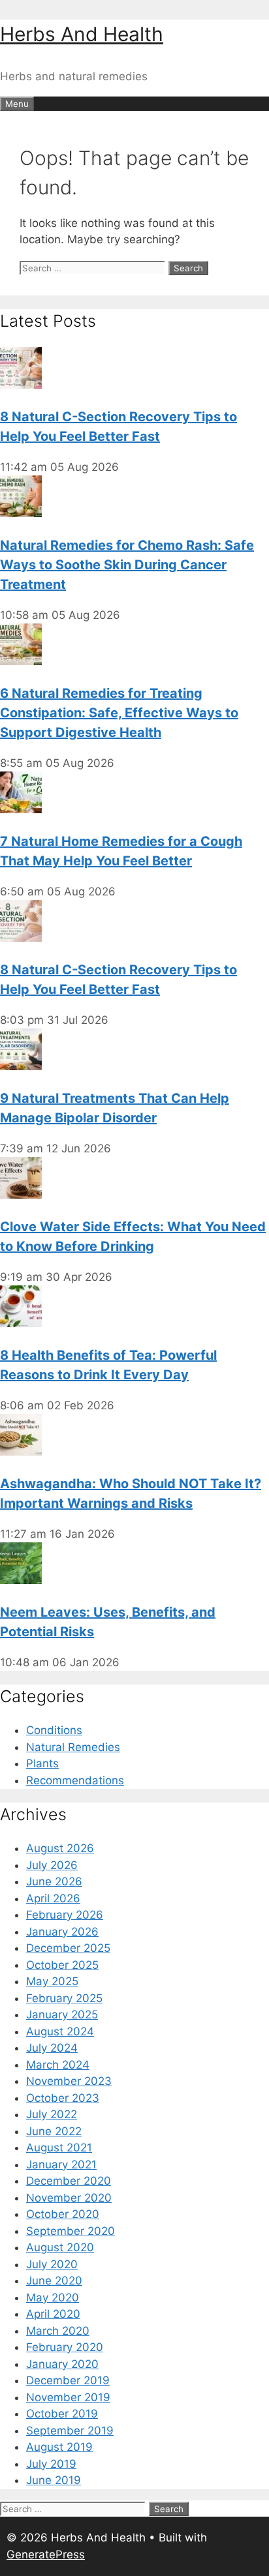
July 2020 (52, 2264)
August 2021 (59, 2148)
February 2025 (64, 1998)
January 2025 (62, 2014)
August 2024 (60, 2031)
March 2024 (58, 2065)
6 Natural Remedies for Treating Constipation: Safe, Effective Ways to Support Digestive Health (119, 713)
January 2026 (62, 1932)
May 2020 (53, 2298)
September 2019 (70, 2431)
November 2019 (68, 2397)
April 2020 (53, 2314)
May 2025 (52, 1981)
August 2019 (59, 2447)
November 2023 (69, 2081)
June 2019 (54, 2480)
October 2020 (63, 2214)
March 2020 (58, 2331)
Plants (42, 1763)
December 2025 (68, 1948)
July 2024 (52, 2048)
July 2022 (52, 2114)
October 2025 (62, 1965)
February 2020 (65, 2347)
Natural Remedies (73, 1747)
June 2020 (54, 2281)
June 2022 (54, 2131)
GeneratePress (46, 2554)
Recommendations (75, 1780)
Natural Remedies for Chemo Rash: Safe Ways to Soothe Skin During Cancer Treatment (127, 565)
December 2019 (68, 2380)
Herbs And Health (82, 34)
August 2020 (60, 2247)
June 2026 (54, 1881)
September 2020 (71, 2231)
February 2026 (65, 1915)
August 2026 (60, 1848)
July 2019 (51, 2464)
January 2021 (61, 2164)
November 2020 (69, 2198)
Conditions (54, 1730)
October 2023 (63, 2098)
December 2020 (69, 2181)
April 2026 (53, 1898)
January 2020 (62, 2364)
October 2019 (62, 2414)
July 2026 (52, 1865)
